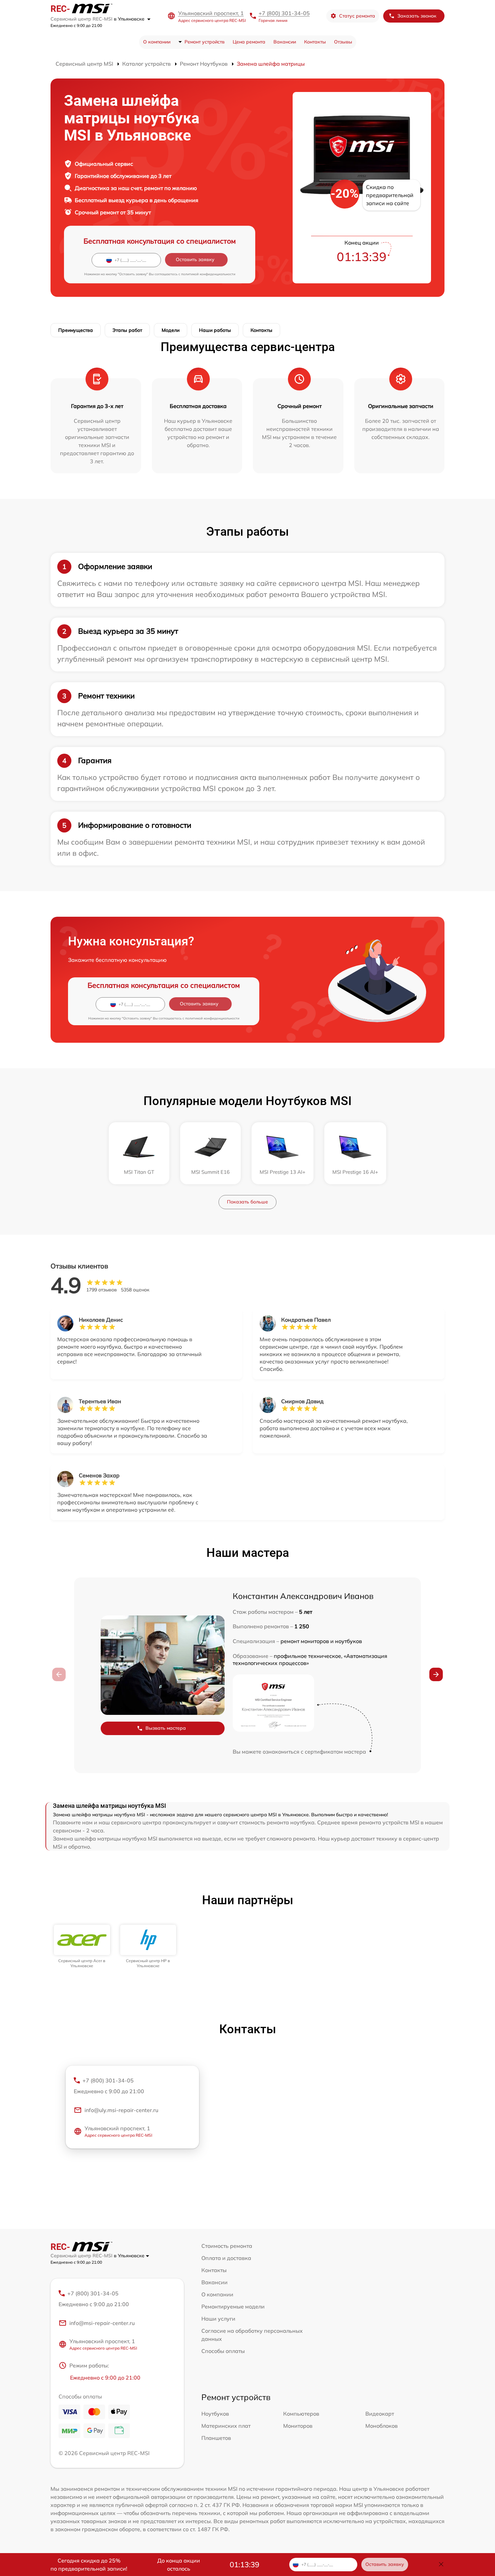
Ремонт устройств (205, 42)
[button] (436, 1674)
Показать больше (247, 1202)
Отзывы (343, 42)
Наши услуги (218, 2319)
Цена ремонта (249, 42)
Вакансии (285, 42)
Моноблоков (382, 2426)
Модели (171, 330)
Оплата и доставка (226, 2258)
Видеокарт (380, 2414)
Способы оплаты (223, 2351)
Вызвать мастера (166, 1728)
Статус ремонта (357, 16)
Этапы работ (127, 330)
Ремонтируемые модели (233, 2306)
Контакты (315, 42)
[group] (82, 1946)
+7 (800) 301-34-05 (284, 13)
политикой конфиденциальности (208, 274)
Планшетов (216, 2438)
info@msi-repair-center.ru (102, 2323)
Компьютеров (301, 2414)
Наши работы (215, 330)
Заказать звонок (417, 16)
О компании (157, 42)
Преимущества (76, 330)
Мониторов (298, 2426)
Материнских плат (226, 2426)
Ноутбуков (215, 2414)
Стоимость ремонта (227, 2246)
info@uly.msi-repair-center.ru (121, 2110)
